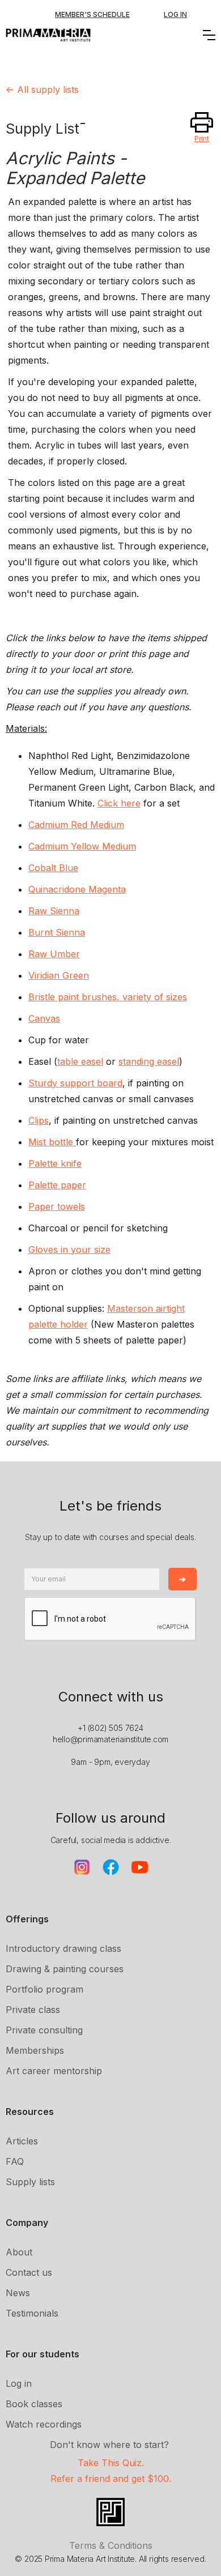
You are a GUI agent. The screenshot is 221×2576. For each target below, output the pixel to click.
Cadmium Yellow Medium (82, 846)
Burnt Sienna (57, 932)
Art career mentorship (54, 2071)
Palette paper (57, 1185)
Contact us (29, 2272)
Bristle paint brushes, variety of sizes (108, 997)
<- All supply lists (42, 89)
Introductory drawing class (63, 1948)
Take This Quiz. (111, 2463)
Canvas (44, 1018)
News (18, 2293)
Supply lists (30, 2182)
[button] (209, 35)
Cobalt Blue (53, 868)
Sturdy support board (75, 1083)
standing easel (149, 1061)
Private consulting (44, 2030)
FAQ (15, 2161)
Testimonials (32, 2313)
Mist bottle (52, 1142)
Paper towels (57, 1206)
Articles (22, 2141)
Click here (119, 803)
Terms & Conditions (111, 2545)
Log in (19, 2383)
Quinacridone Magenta (77, 889)
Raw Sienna (54, 911)
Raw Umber (54, 954)
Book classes (34, 2404)
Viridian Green (59, 975)
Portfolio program (44, 1989)
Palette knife (55, 1163)
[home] (48, 35)
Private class (33, 2010)
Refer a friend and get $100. (111, 2479)
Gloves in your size (69, 1249)
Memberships (35, 2050)
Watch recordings (44, 2424)
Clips (39, 1120)
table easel (80, 1061)
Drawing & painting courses (65, 1969)
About (19, 2252)
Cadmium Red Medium (76, 825)
